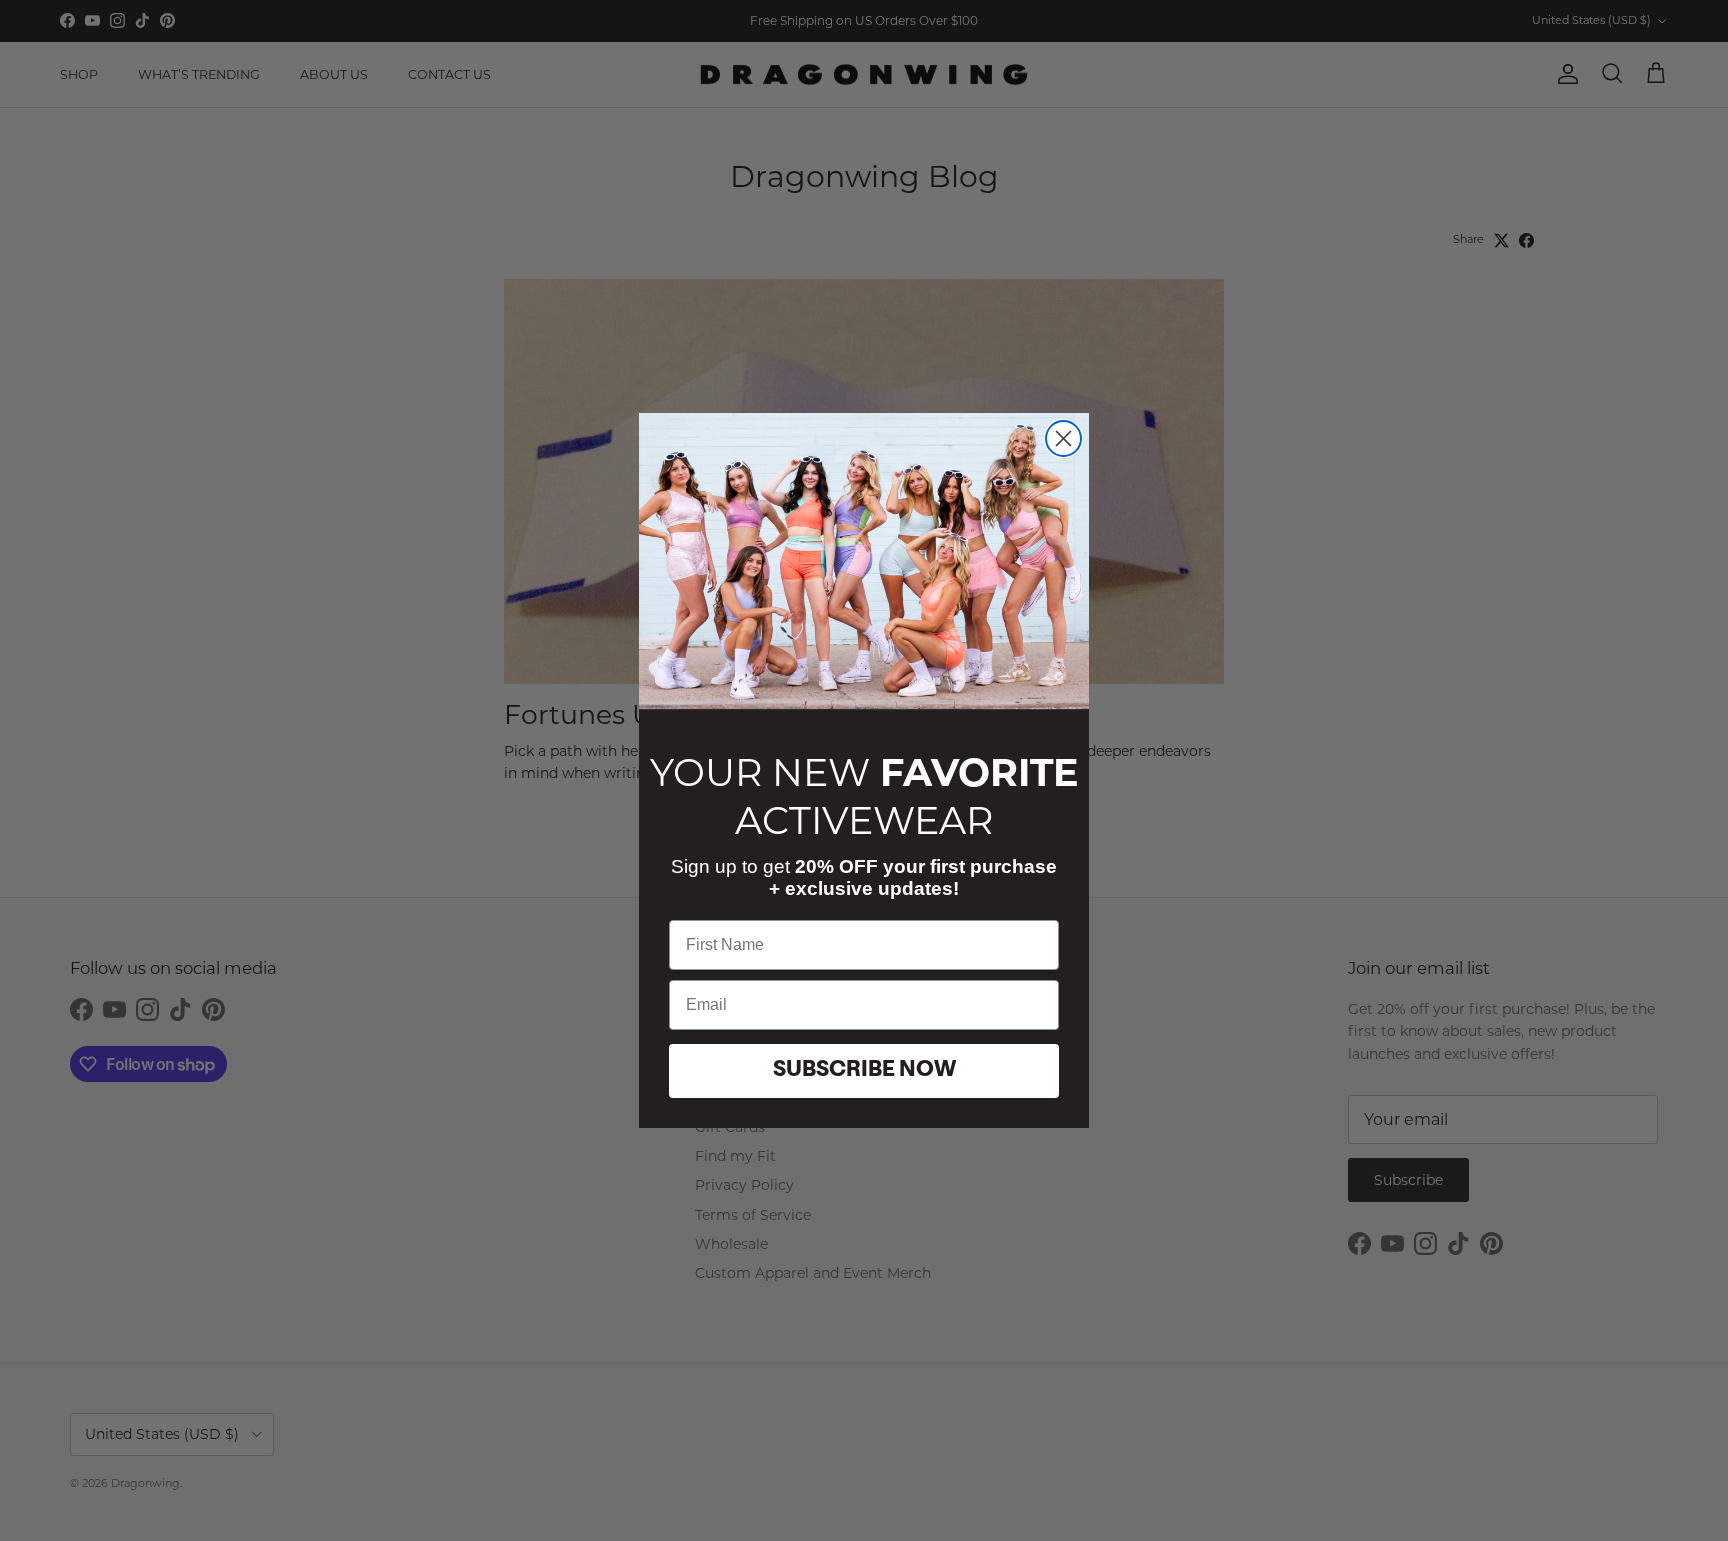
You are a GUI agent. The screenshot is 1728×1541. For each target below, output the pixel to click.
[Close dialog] (1063, 438)
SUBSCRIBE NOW (864, 1071)
